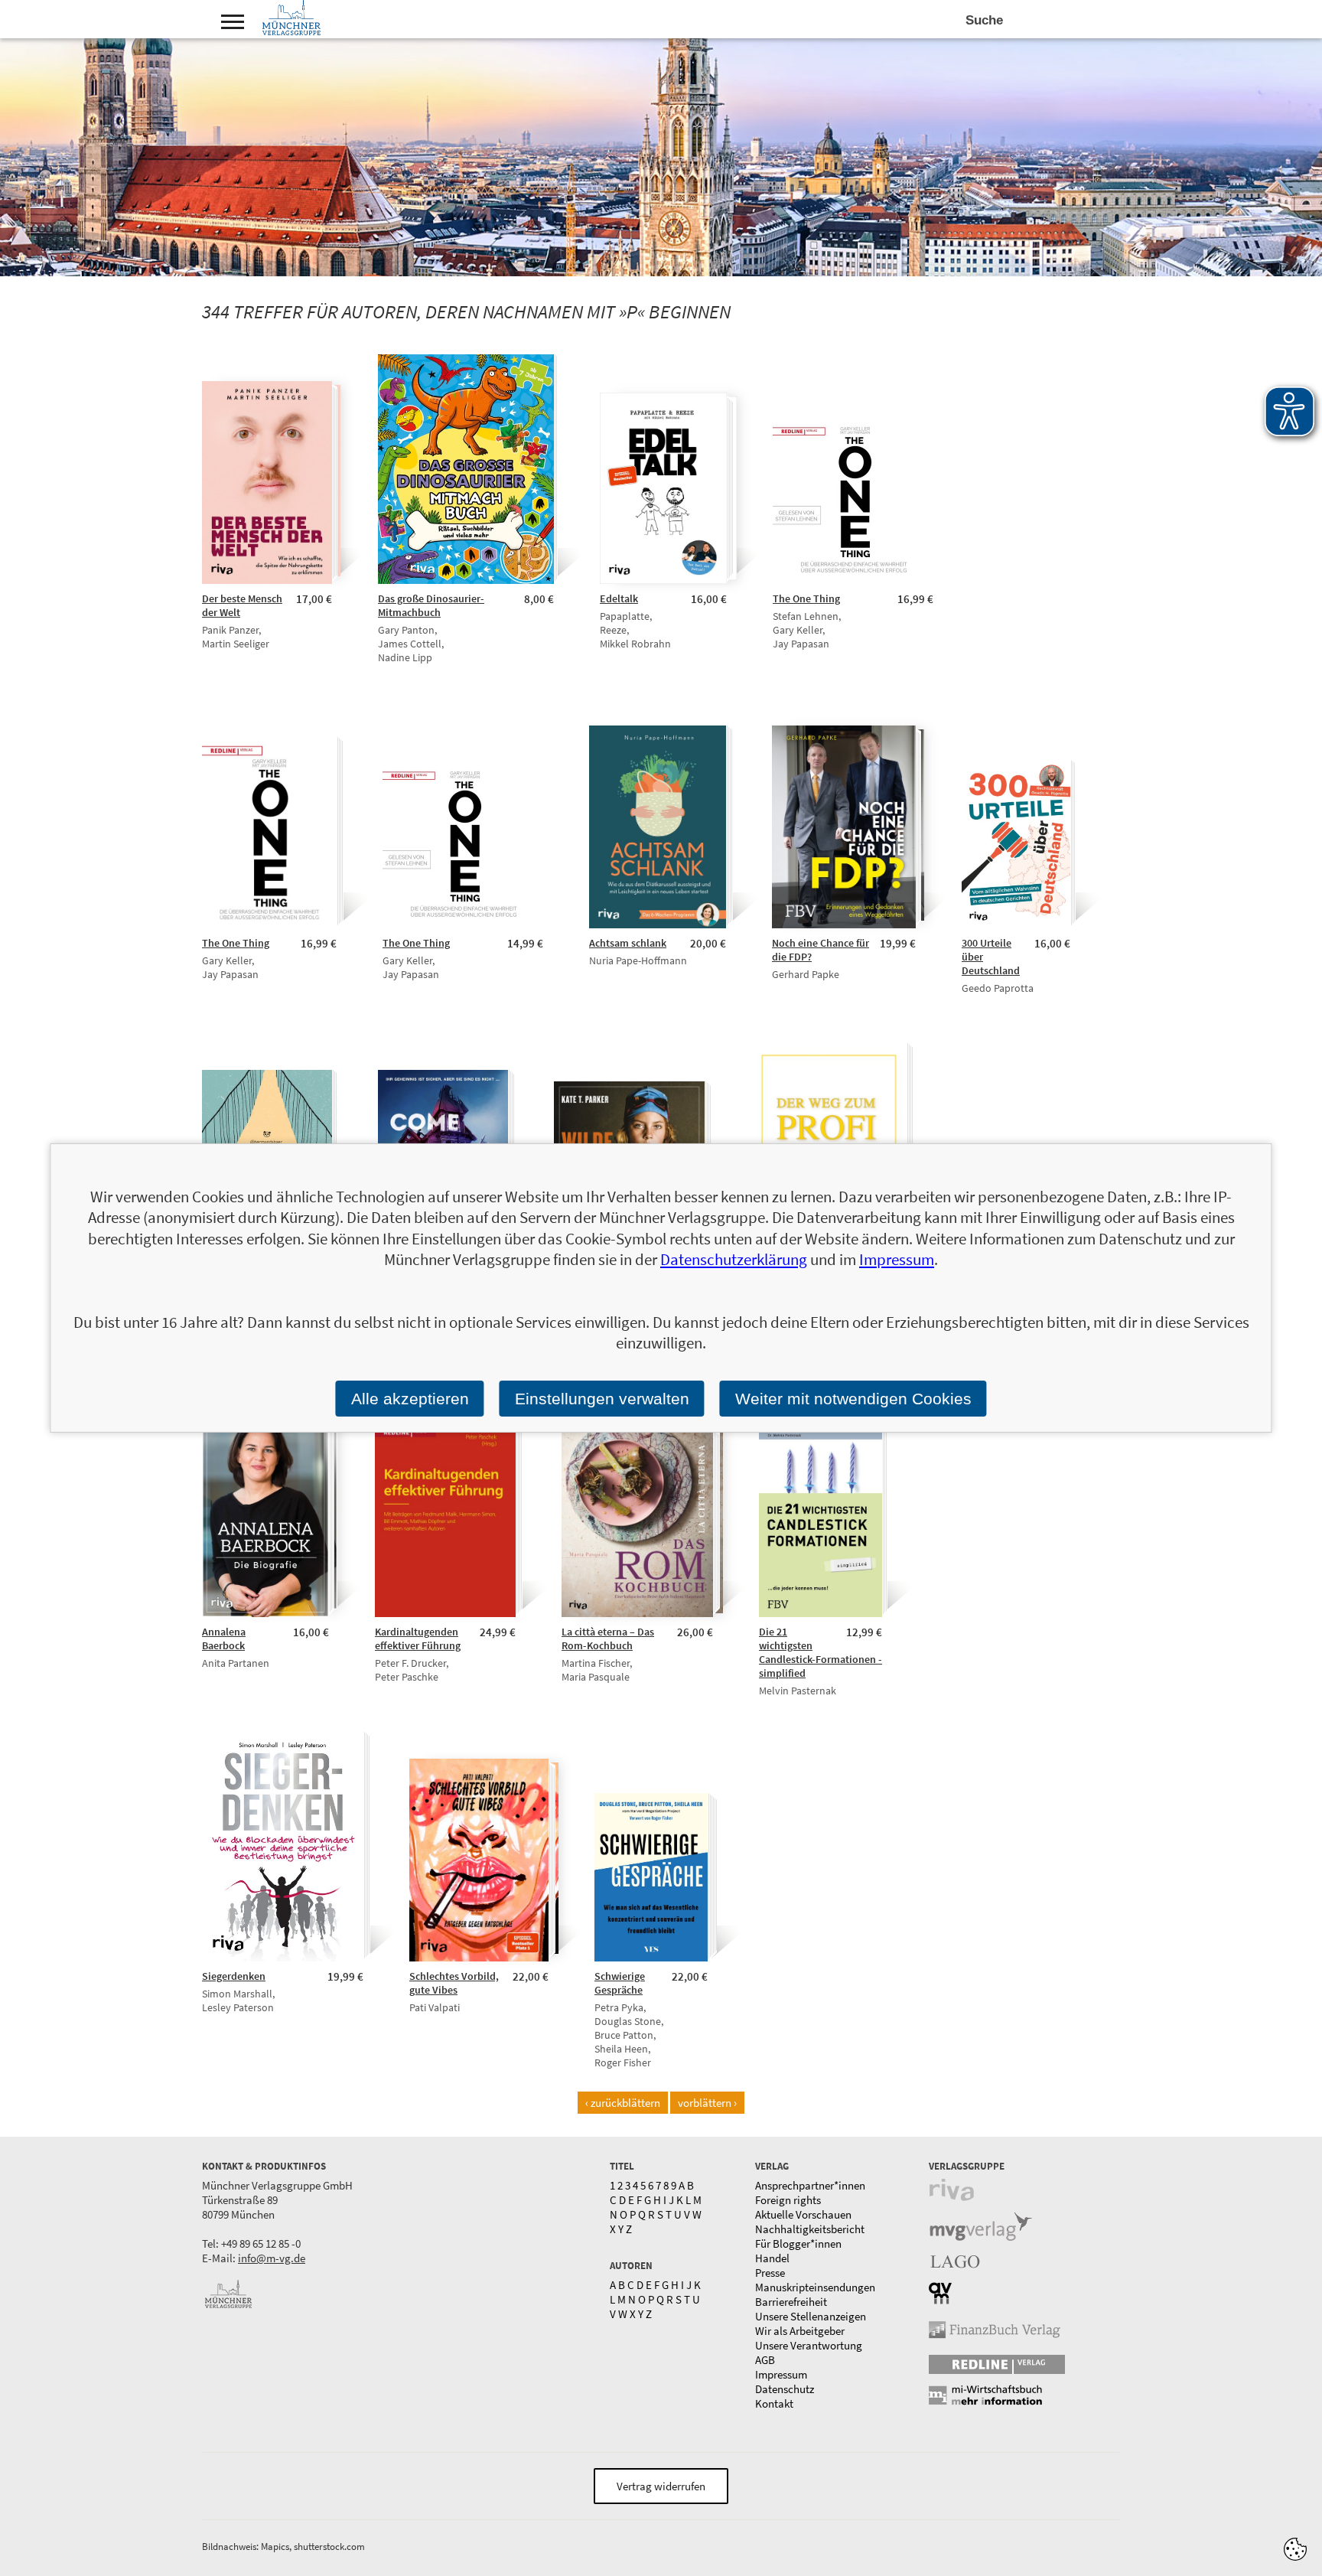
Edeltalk (619, 598)
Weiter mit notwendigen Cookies (853, 1399)
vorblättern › (707, 2103)
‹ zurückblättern (623, 2103)
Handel (772, 2258)
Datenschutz (785, 2389)
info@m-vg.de (272, 2258)
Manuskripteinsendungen (815, 2287)
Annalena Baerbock (224, 1639)
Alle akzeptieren (410, 1399)
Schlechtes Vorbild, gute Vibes (454, 1983)
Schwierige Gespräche (620, 1983)
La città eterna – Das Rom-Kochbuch (608, 1639)
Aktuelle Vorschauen (803, 2214)
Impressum (781, 2374)
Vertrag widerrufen (661, 2486)
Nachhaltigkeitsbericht (810, 2229)
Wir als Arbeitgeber (800, 2331)
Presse (770, 2273)
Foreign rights (788, 2200)
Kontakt (774, 2403)
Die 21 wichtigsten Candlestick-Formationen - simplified (821, 1652)
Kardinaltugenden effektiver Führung (418, 1639)
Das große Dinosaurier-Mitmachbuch (431, 605)
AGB (765, 2360)
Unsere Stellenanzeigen (811, 2316)
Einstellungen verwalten (602, 1399)
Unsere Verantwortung (809, 2345)
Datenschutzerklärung (734, 1259)
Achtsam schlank (628, 943)
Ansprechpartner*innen (810, 2185)
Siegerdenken (234, 1976)
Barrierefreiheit (791, 2302)
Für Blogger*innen (798, 2243)
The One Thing (806, 598)
